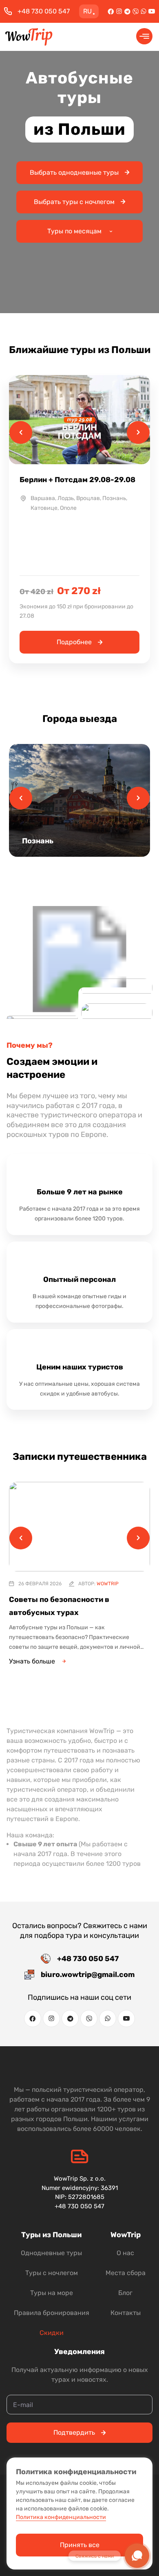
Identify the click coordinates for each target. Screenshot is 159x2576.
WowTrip (108, 1584)
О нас (125, 2253)
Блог (125, 2293)
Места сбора (126, 2273)
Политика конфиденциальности (61, 2517)
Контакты (126, 2313)
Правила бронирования (52, 2313)
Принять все (80, 2545)
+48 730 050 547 (44, 11)
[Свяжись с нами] (137, 2556)
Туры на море (52, 2293)
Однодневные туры (51, 2253)
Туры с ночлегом (52, 2273)
